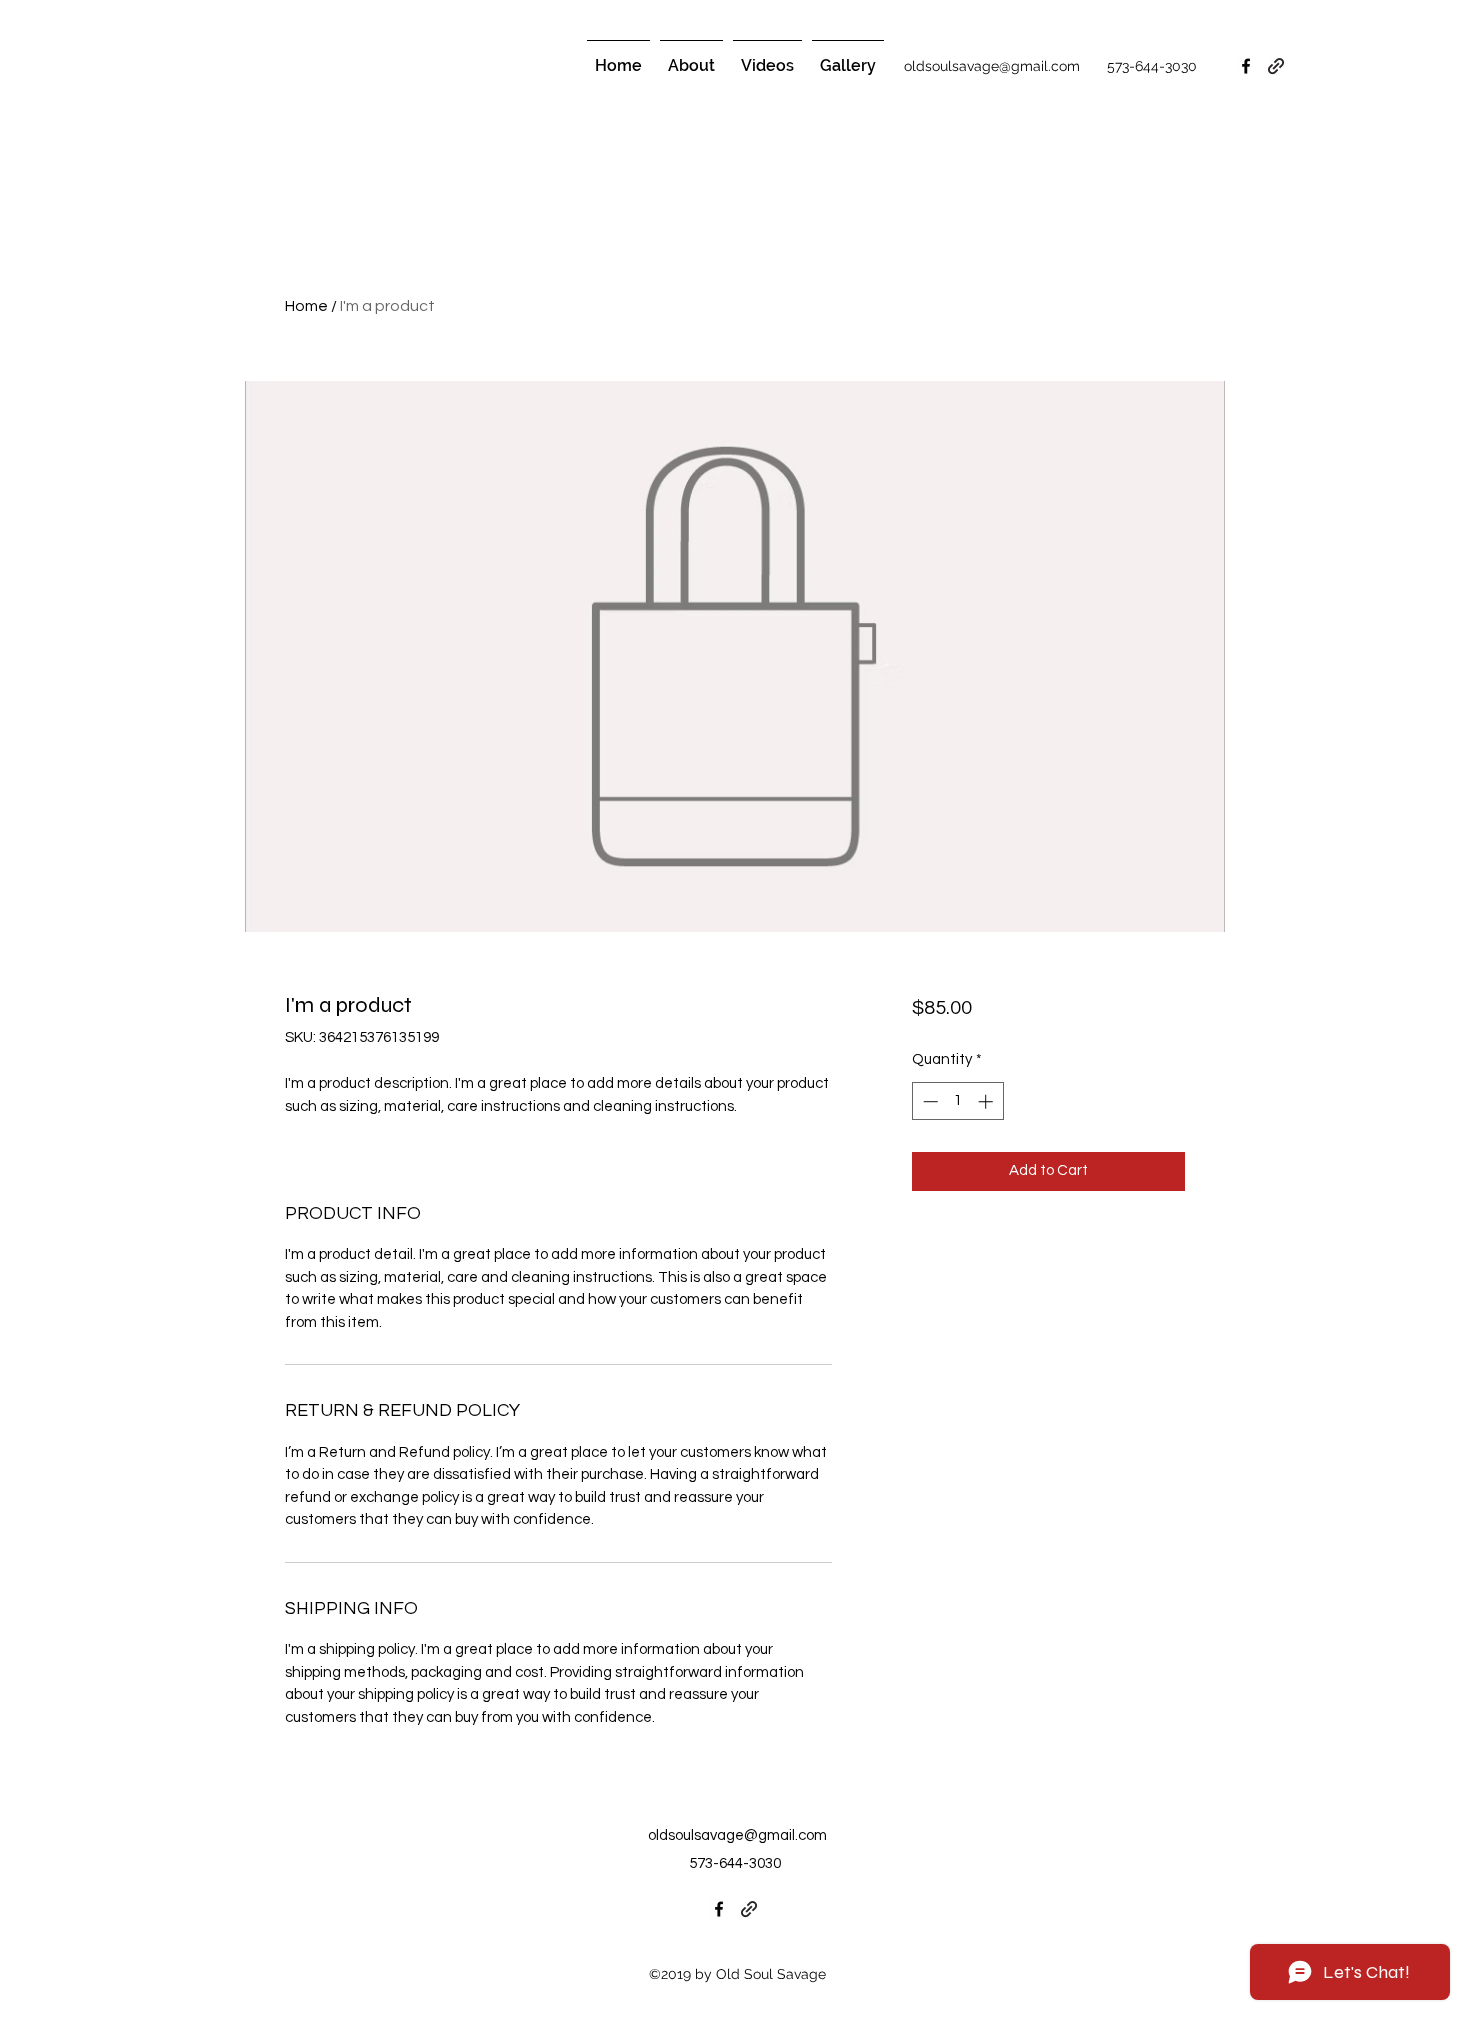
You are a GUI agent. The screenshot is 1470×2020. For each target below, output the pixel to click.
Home (306, 306)
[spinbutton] (957, 1101)
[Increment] (987, 1101)
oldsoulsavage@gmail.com (737, 1835)
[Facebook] (719, 1909)
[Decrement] (928, 1101)
